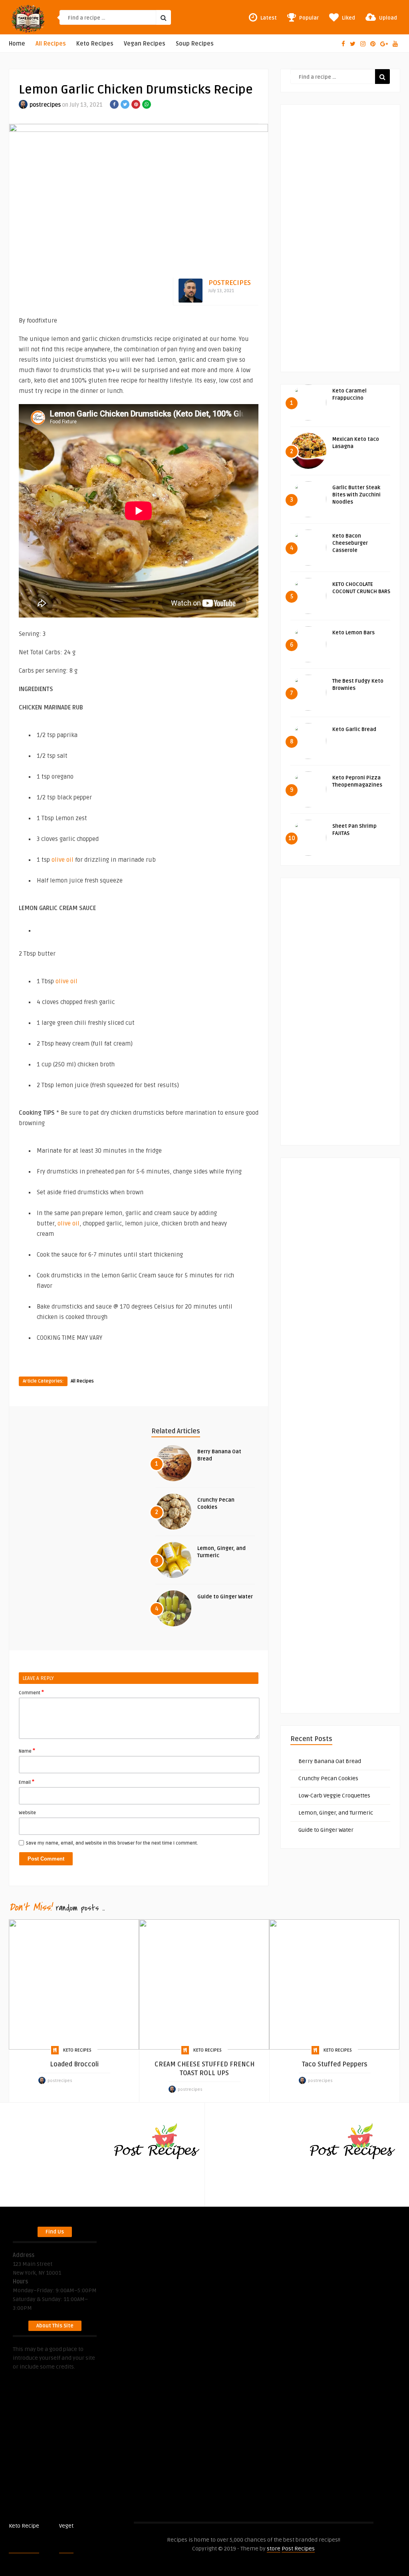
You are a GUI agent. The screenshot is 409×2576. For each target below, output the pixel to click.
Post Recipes (90, 2526)
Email (27, 1782)
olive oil (63, 860)
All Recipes (51, 44)
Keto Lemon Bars (353, 633)
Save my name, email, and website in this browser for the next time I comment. (112, 1843)
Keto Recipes (95, 44)
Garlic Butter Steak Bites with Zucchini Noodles (356, 495)
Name (27, 1751)
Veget (66, 2526)
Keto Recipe (24, 2526)
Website (27, 1813)
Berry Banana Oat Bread (330, 1761)
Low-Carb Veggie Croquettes (334, 1796)
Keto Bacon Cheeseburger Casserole (350, 543)
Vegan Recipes (145, 44)
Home (17, 44)
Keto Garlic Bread (354, 729)
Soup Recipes (195, 44)
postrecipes (45, 105)
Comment (31, 1692)
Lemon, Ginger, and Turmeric (336, 1813)
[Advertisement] (340, 233)
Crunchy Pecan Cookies (328, 1778)
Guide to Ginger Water (225, 1597)
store (274, 2549)
